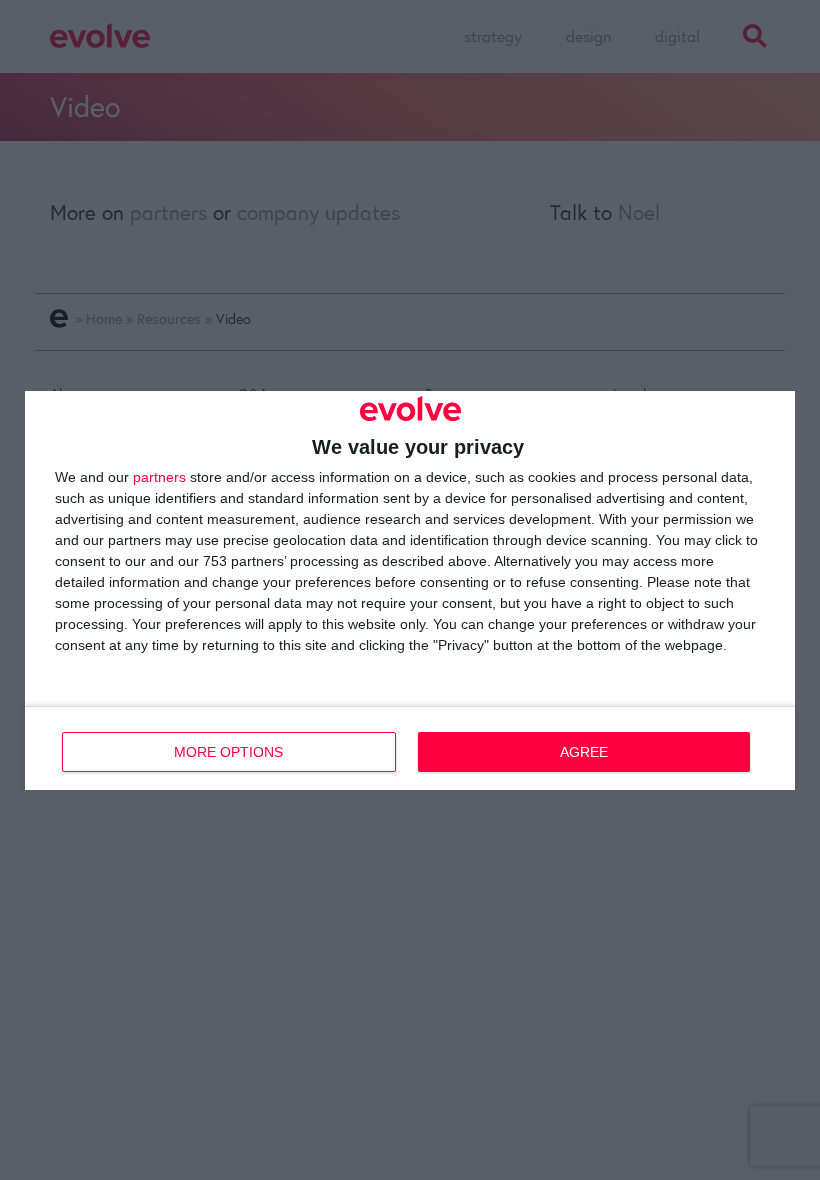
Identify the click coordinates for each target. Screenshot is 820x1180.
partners (159, 477)
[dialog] (410, 590)
